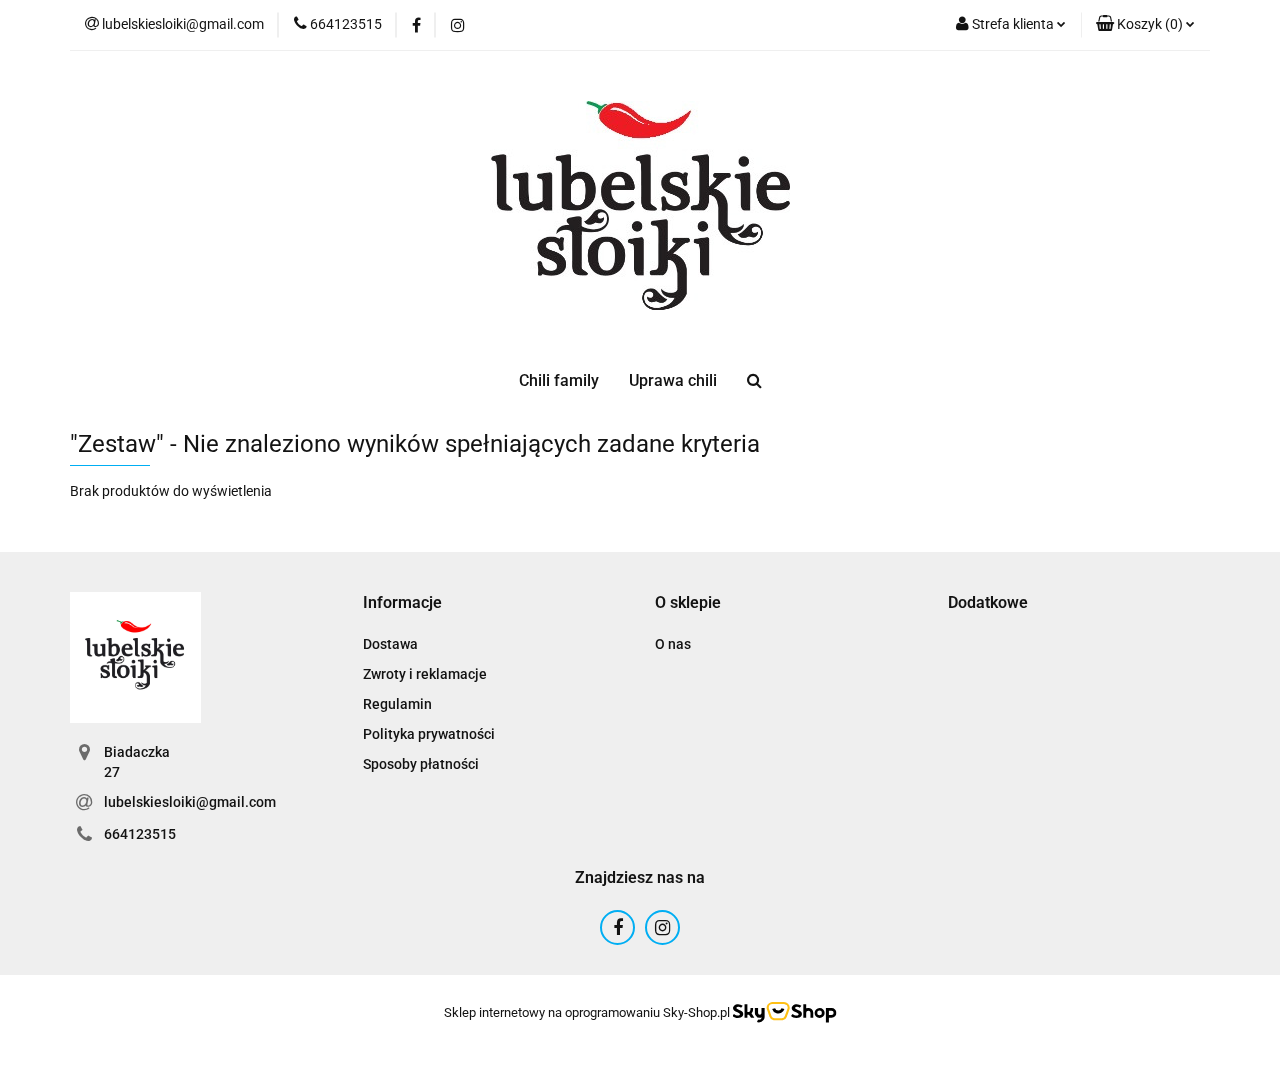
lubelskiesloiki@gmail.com (190, 802)
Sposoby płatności (421, 764)
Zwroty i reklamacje (425, 674)
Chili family (559, 380)
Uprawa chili (673, 380)
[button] (1145, 25)
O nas (673, 644)
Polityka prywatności (429, 734)
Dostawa (390, 644)
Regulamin (397, 704)
